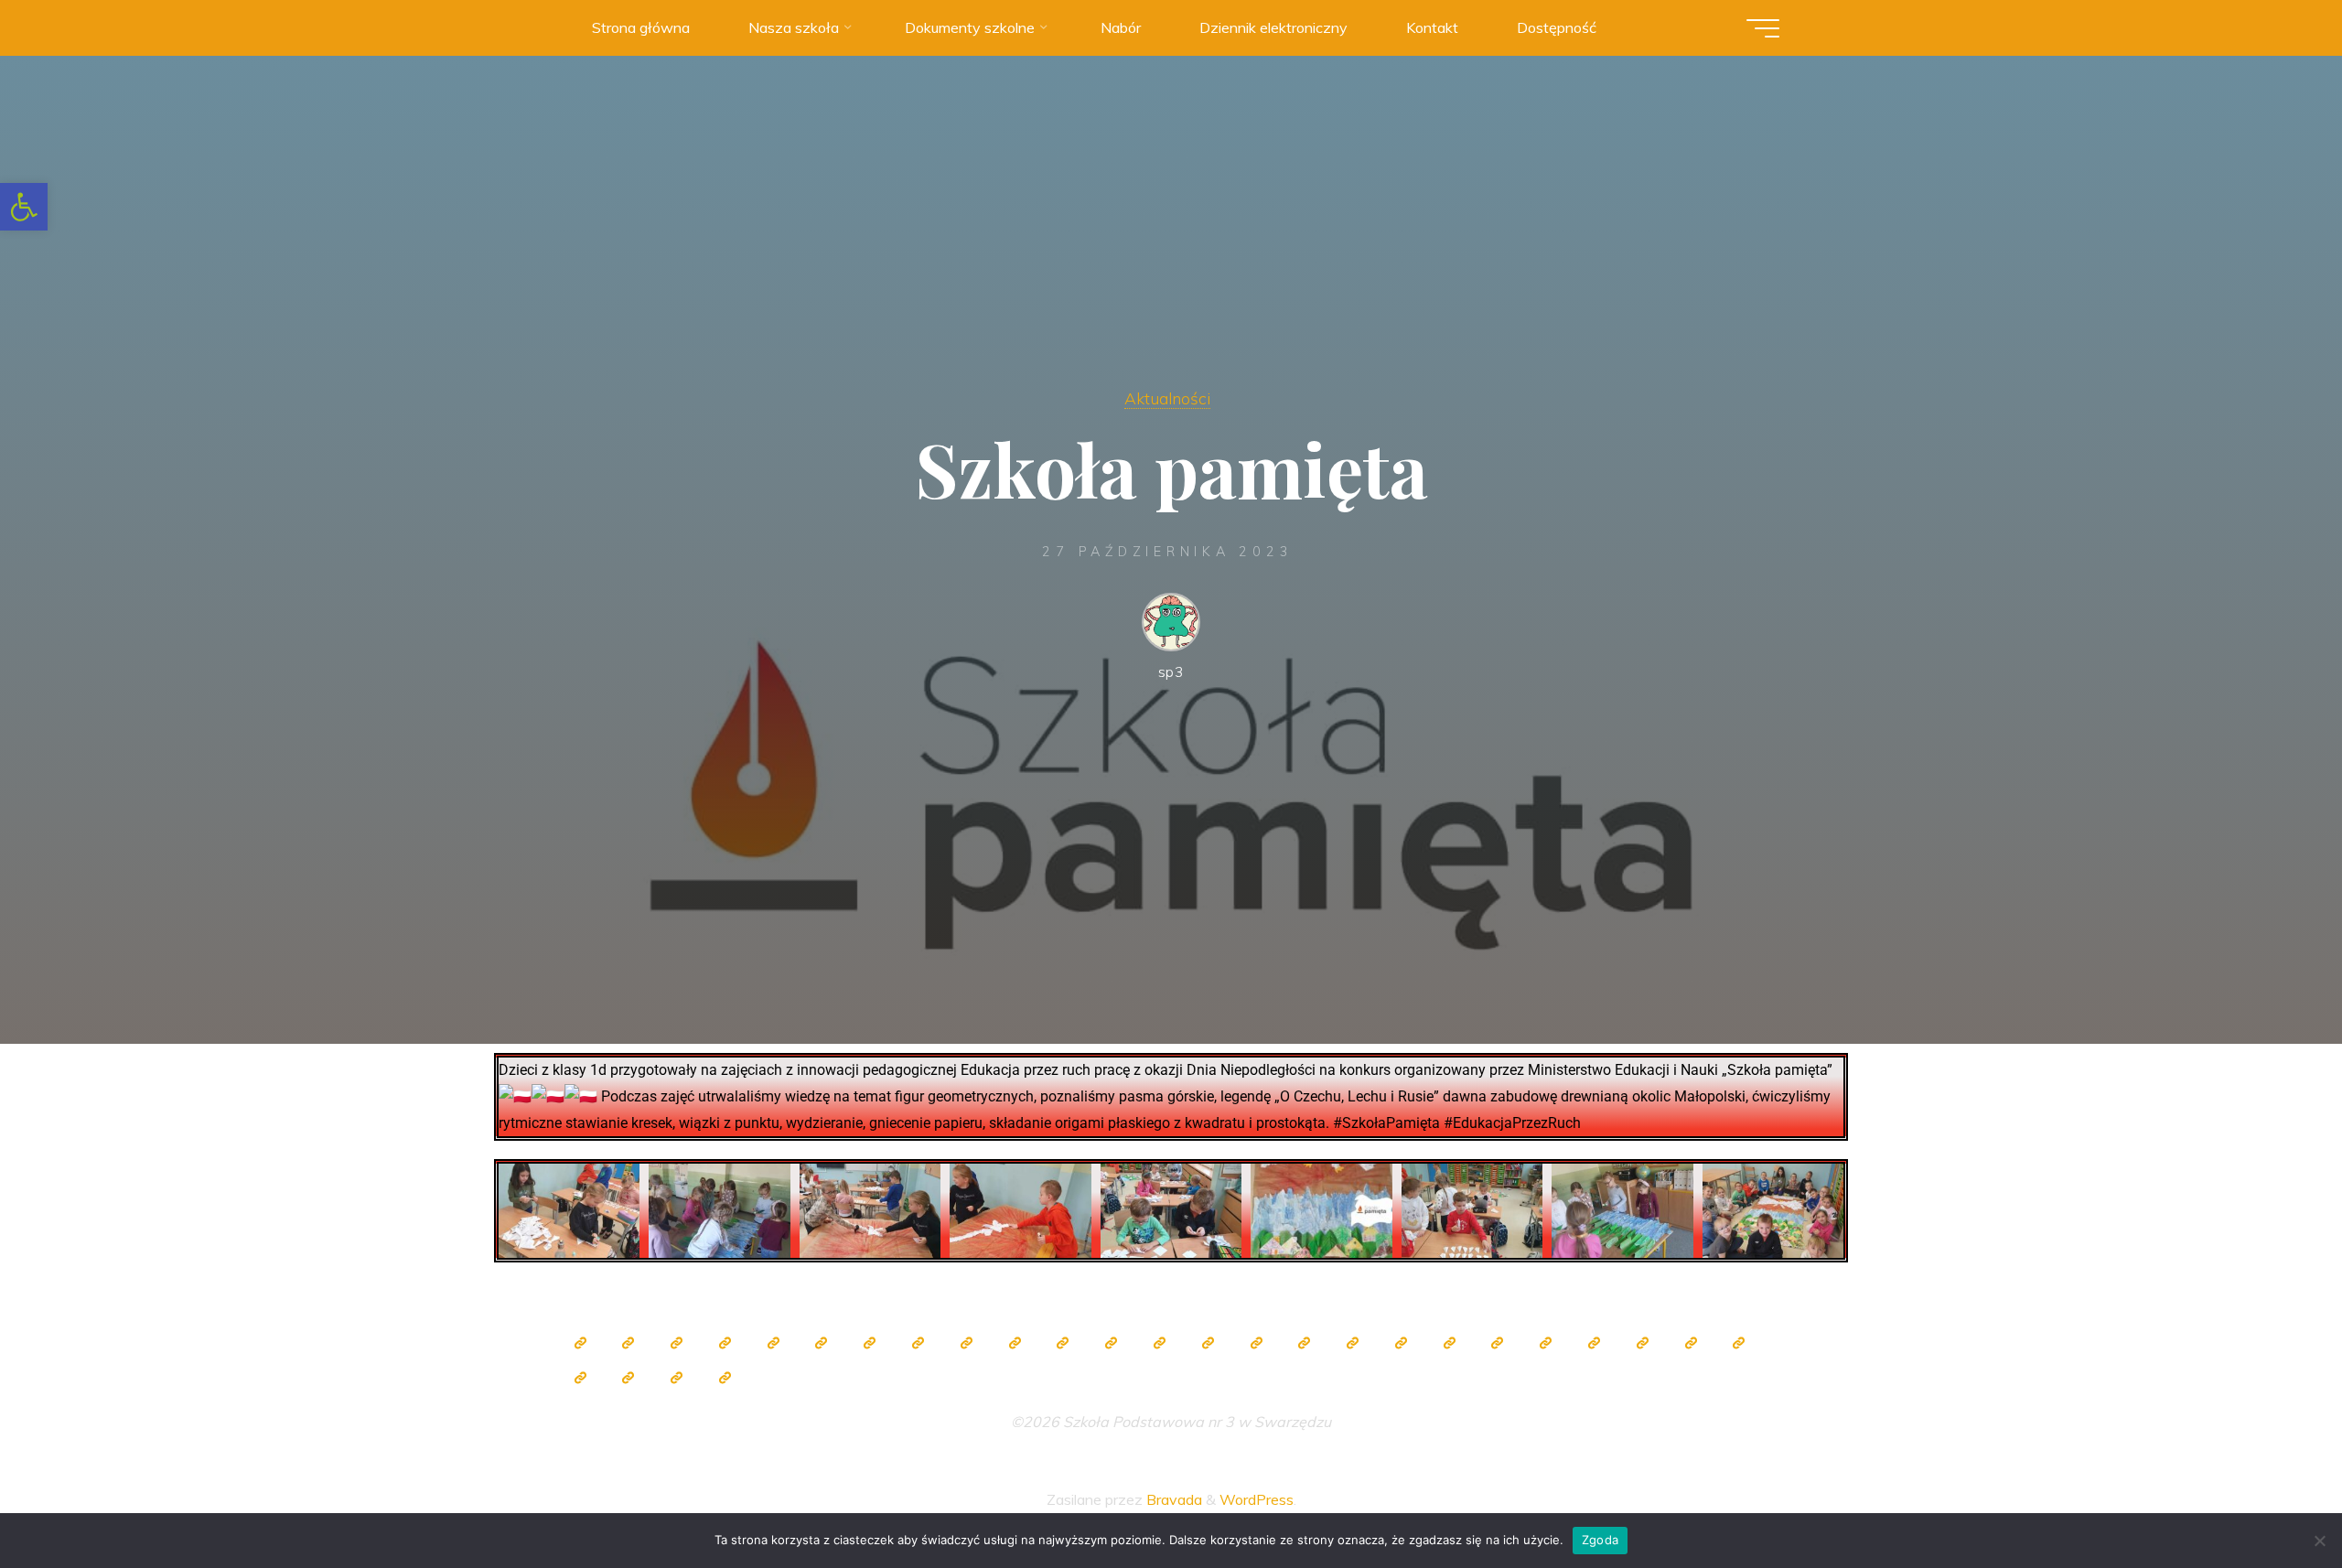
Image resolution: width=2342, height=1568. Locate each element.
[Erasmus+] (1401, 1343)
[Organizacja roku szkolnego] (773, 1343)
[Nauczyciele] (870, 1343)
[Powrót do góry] (2271, 1497)
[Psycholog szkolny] (1063, 1343)
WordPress (1257, 1499)
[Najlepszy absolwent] (1498, 1343)
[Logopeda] (1159, 1343)
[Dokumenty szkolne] (1546, 1343)
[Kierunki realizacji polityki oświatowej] (1739, 1343)
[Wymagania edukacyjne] (1642, 1343)
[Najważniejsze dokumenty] (1594, 1343)
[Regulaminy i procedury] (1691, 1343)
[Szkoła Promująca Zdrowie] (1353, 1343)
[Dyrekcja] (822, 1343)
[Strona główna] (580, 1343)
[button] (24, 207)
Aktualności (1167, 398)
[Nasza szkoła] (628, 1343)
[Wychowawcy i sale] (1256, 1343)
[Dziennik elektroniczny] (677, 1343)
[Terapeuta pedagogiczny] (1112, 1343)
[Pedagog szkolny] (966, 1343)
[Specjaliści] (918, 1343)
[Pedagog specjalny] (1208, 1343)
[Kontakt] (677, 1378)
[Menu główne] (1763, 28)
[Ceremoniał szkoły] (725, 1343)
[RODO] (1449, 1343)
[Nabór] (580, 1378)
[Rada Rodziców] (1305, 1343)
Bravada (1172, 1499)
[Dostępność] (725, 1378)
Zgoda (1600, 1540)
